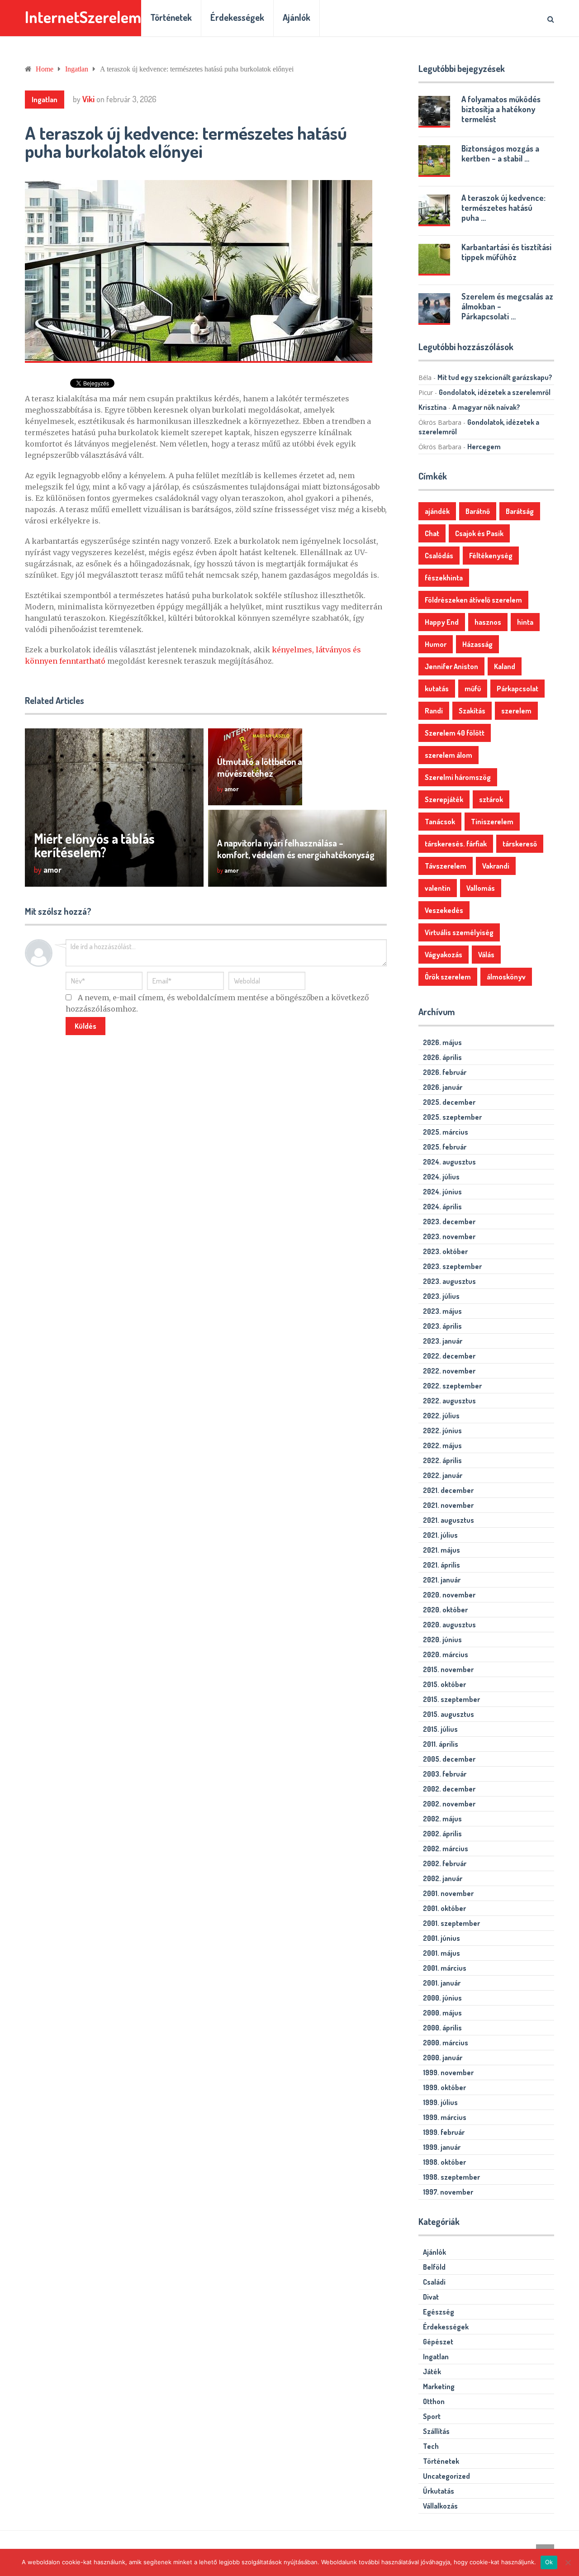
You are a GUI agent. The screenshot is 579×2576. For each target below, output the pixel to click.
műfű (473, 689)
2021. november (448, 1505)
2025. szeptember (452, 1117)
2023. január (443, 1341)
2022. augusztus (449, 1401)
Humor (436, 644)
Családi (434, 2282)
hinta (525, 622)
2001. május (441, 1953)
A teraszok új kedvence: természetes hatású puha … (503, 208)
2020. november (449, 1595)
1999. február (444, 2132)
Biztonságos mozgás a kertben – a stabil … (500, 153)
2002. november (449, 1804)
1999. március (445, 2117)
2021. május (441, 1550)
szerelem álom (448, 755)
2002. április (442, 1834)
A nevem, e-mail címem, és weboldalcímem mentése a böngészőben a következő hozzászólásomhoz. (217, 1003)
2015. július (440, 1729)
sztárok (491, 799)
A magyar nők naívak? (486, 407)
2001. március (445, 1968)
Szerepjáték (444, 799)
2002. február (445, 1863)
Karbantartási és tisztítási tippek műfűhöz (506, 252)
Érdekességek (237, 17)
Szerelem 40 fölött (455, 733)
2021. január (442, 1580)
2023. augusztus (449, 1281)
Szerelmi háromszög (458, 777)
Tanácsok (440, 822)
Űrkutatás (439, 2491)
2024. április (442, 1207)
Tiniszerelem (492, 822)
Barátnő (478, 511)
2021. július (440, 1535)
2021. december (448, 1490)
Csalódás (439, 556)
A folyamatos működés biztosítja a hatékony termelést (501, 109)
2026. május (442, 1042)
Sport (432, 2416)
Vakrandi (496, 866)
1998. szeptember (451, 2177)
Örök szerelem (448, 977)
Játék (432, 2372)
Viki (88, 99)
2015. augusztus (448, 1714)
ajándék (437, 511)
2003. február (445, 1774)
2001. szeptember (451, 1923)
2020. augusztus (449, 1625)
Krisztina (432, 407)
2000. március (446, 2043)
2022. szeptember (452, 1386)
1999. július (440, 2102)
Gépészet (438, 2342)
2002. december (449, 1789)
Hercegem (484, 447)
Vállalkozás (440, 2506)
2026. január (443, 1087)
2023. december (449, 1221)
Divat (431, 2297)
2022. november (449, 1371)
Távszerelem (446, 866)
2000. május (442, 2013)
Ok (549, 2562)
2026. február (445, 1072)
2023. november (449, 1236)
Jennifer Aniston (451, 666)
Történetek (171, 17)
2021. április (441, 1565)
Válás (486, 955)
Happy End (442, 622)
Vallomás (481, 888)
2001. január (442, 1983)
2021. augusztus (448, 1520)
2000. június (442, 1998)
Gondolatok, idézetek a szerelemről (495, 392)
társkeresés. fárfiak (456, 844)
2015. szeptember (451, 1699)
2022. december (449, 1356)
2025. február (445, 1147)
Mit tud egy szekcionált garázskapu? (495, 377)
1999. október (444, 2087)
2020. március (446, 1654)
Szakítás (472, 711)
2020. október (445, 1610)
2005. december (449, 1759)
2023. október (445, 1251)
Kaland (505, 666)
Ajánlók (297, 17)
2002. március (446, 1849)
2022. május (442, 1445)
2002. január (443, 1878)
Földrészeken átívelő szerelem (473, 600)
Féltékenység (491, 556)
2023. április (442, 1326)
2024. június (442, 1192)
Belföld (434, 2267)
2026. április (442, 1057)
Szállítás (436, 2431)
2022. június (442, 1431)
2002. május (442, 1819)
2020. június (442, 1640)
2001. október (444, 1908)
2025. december (449, 1102)
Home (45, 69)
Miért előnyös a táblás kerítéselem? (94, 845)
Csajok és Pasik (479, 533)
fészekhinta (444, 578)
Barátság (520, 511)
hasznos (488, 622)
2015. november (448, 1669)
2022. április (442, 1460)
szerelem (516, 711)
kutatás (437, 689)
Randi (434, 711)
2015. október (444, 1684)
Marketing (439, 2386)
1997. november (448, 2192)
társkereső (520, 844)
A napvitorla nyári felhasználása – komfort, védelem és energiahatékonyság (296, 849)
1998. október (444, 2162)
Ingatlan (77, 69)
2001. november (448, 1893)
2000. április (442, 2028)
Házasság (477, 644)
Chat (432, 533)
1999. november (448, 2072)
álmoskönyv (506, 977)
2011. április (441, 1744)
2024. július (441, 1177)
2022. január (443, 1475)
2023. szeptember (452, 1266)
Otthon (434, 2401)
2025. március (446, 1132)
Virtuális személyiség (459, 932)
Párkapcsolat (517, 689)
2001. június (441, 1938)
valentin (438, 888)
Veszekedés (444, 910)
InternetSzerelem (83, 17)
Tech (431, 2446)
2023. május (442, 1311)
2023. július (441, 1296)
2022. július (441, 1416)
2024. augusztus (449, 1162)
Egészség (439, 2312)
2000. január (443, 2058)
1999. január (442, 2147)
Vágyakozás (444, 955)
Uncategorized (446, 2476)
